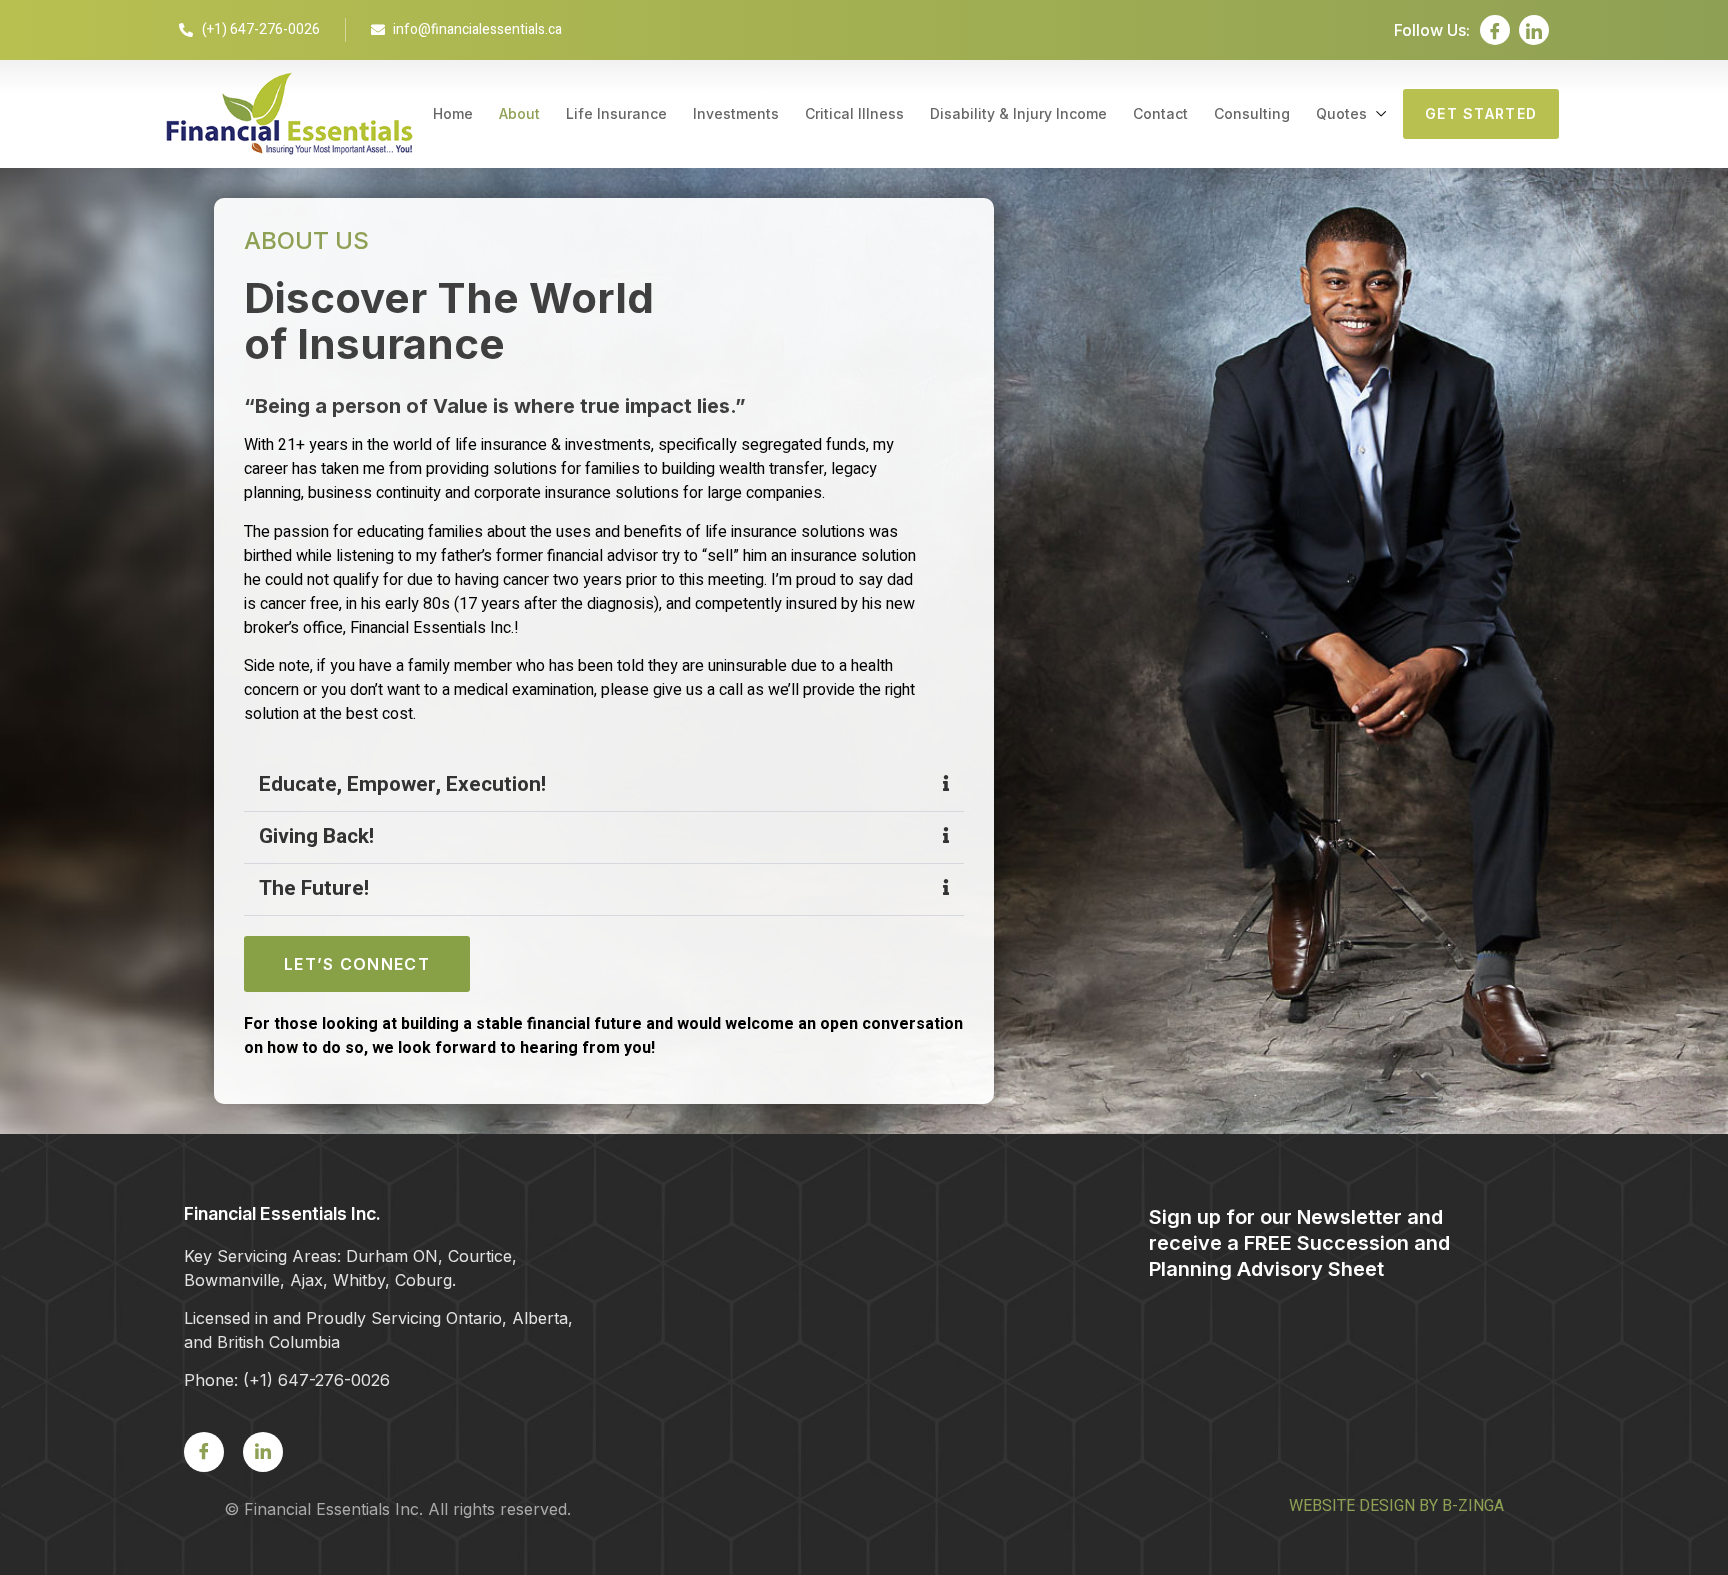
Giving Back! (316, 836)
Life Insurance (616, 113)
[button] (604, 786)
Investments (736, 113)
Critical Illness (854, 113)
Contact (1160, 113)
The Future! (314, 888)
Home (453, 113)
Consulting (1252, 113)
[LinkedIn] (1534, 30)
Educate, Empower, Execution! (402, 784)
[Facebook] (1495, 30)
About (519, 113)
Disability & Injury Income (1018, 113)
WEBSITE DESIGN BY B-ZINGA (1396, 1506)
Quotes (1341, 113)
